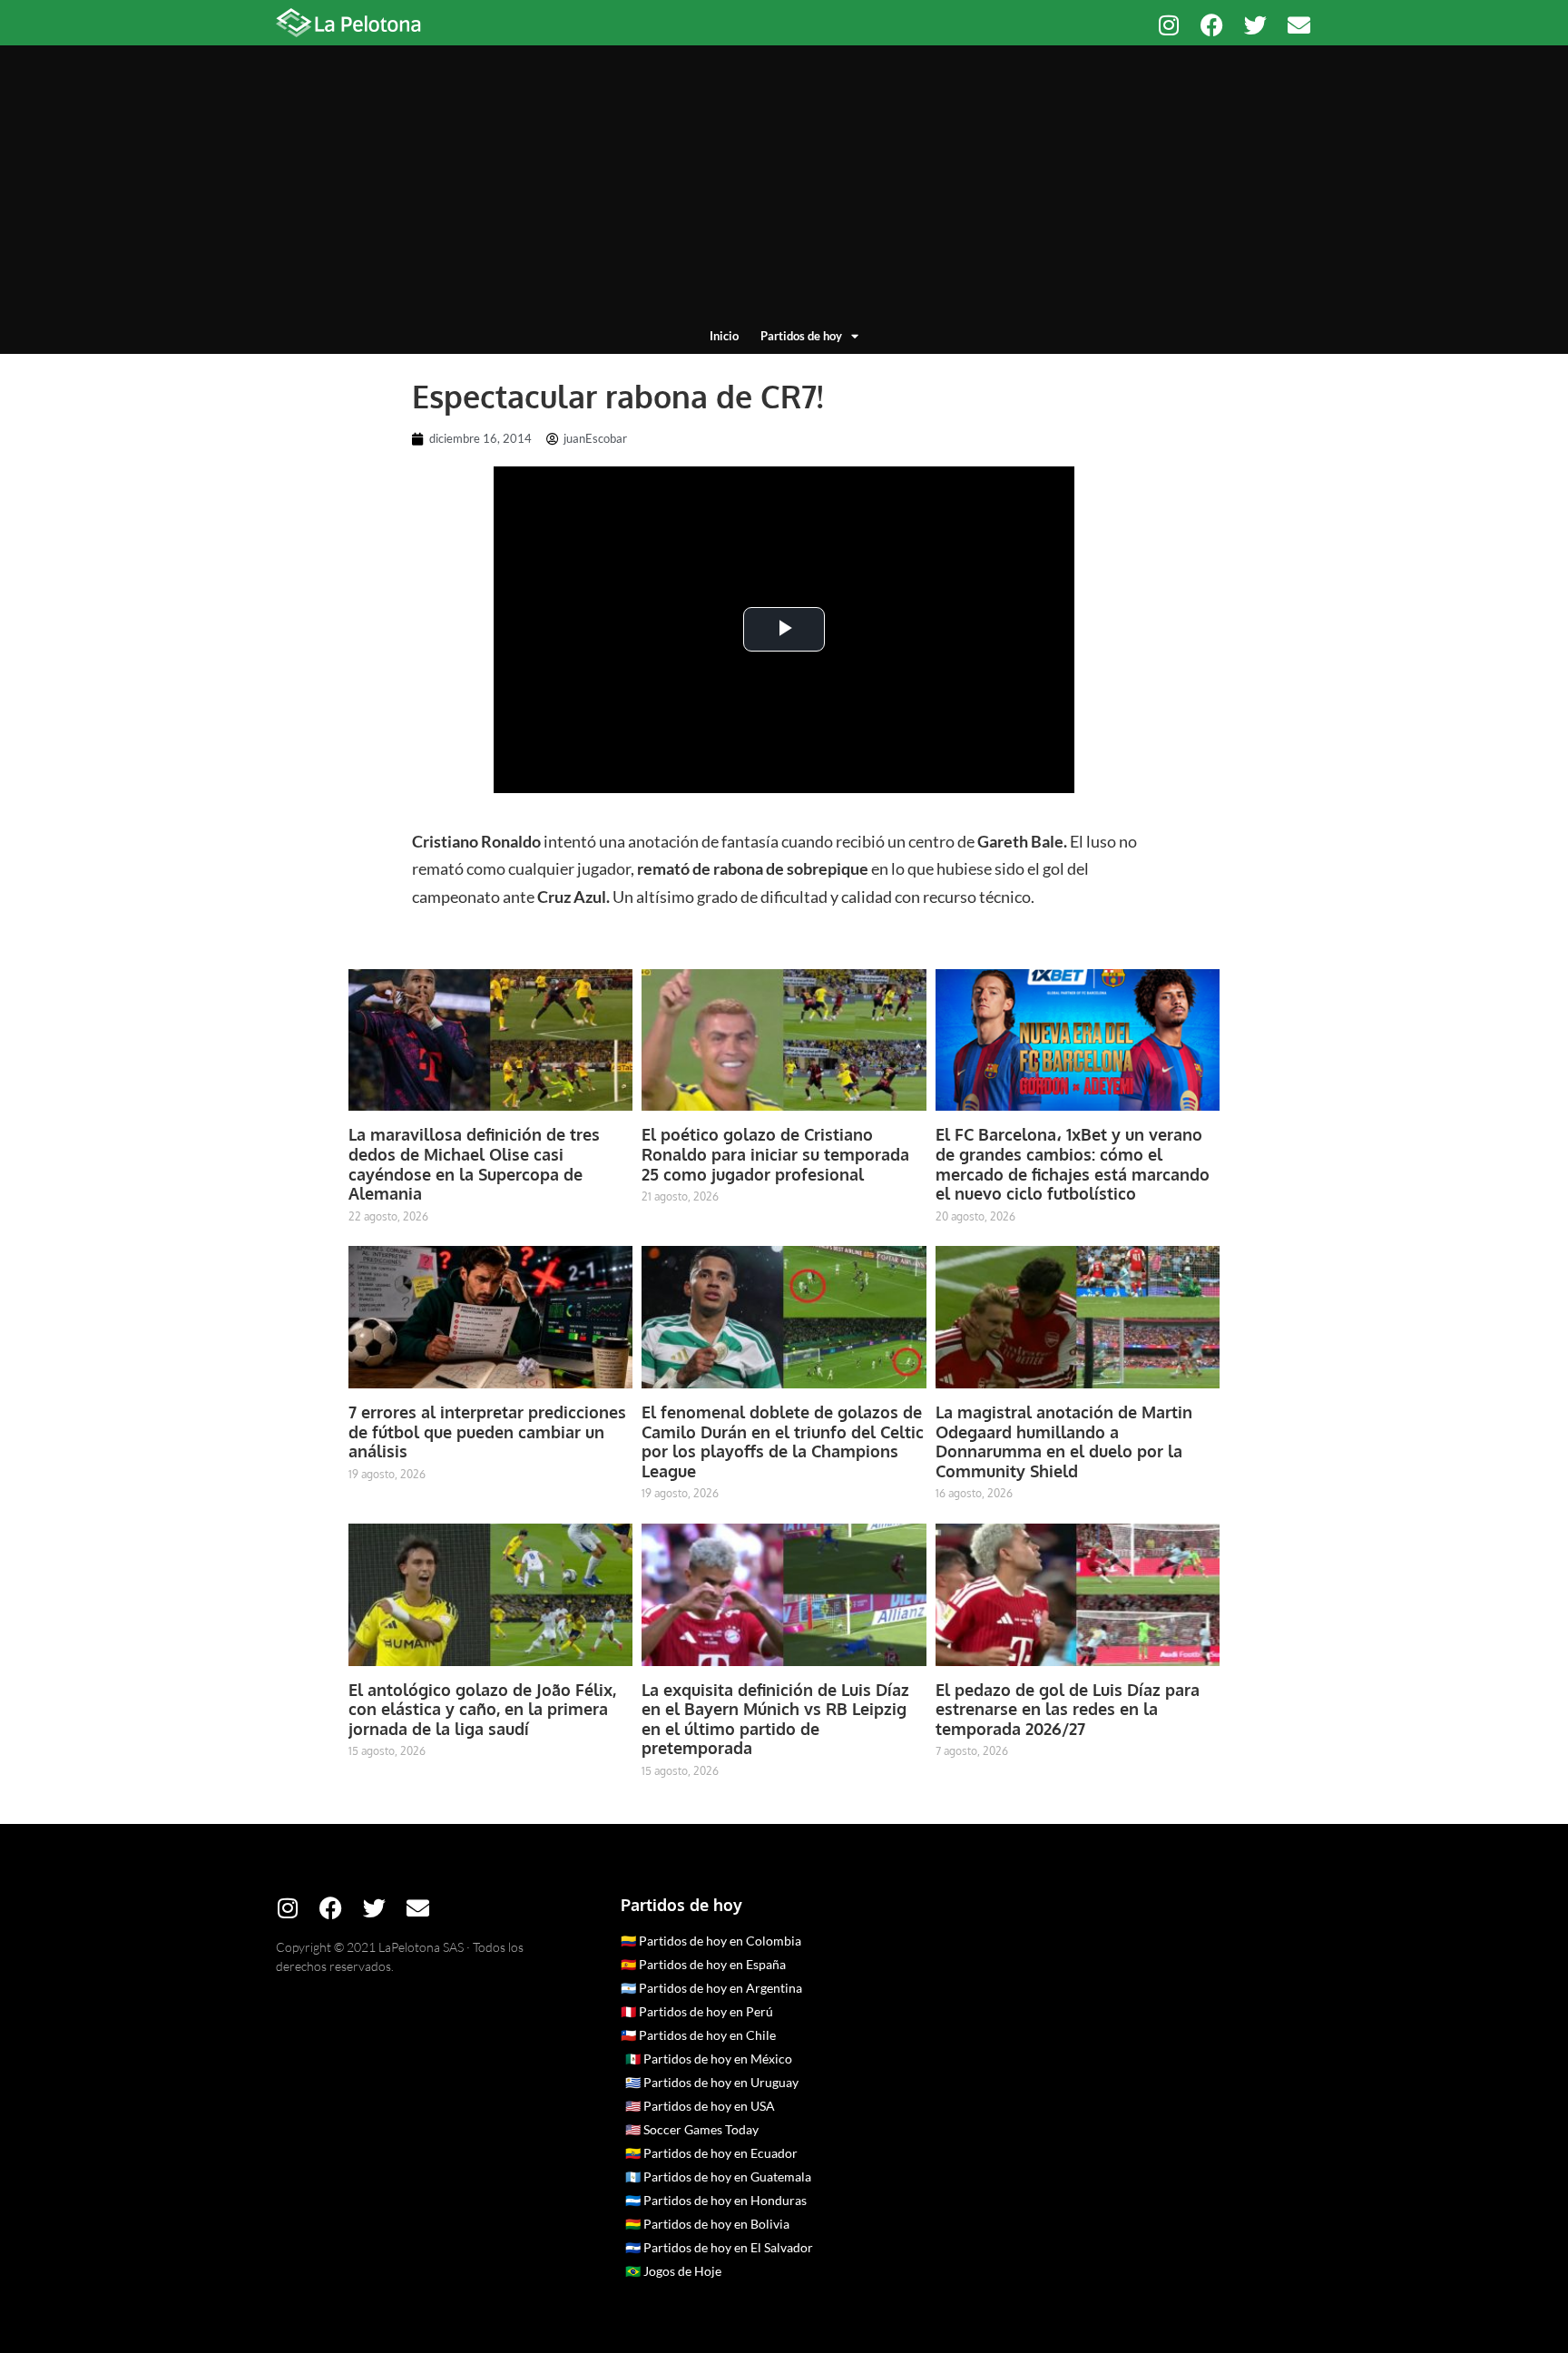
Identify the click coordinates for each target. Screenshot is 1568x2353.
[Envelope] (1299, 25)
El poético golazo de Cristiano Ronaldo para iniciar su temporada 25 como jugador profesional (775, 1154)
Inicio (724, 336)
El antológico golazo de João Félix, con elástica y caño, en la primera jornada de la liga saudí (482, 1709)
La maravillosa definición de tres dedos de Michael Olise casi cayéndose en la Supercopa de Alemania (474, 1164)
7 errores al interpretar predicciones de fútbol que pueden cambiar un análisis (487, 1431)
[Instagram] (1168, 25)
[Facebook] (1212, 25)
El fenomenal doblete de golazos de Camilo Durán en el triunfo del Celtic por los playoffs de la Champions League (783, 1441)
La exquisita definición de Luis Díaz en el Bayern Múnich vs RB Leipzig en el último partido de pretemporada (775, 1719)
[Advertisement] (784, 191)
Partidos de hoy (801, 336)
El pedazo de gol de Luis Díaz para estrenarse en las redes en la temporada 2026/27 (1068, 1709)
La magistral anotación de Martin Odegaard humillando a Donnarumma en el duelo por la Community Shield (1064, 1441)
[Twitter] (1255, 25)
